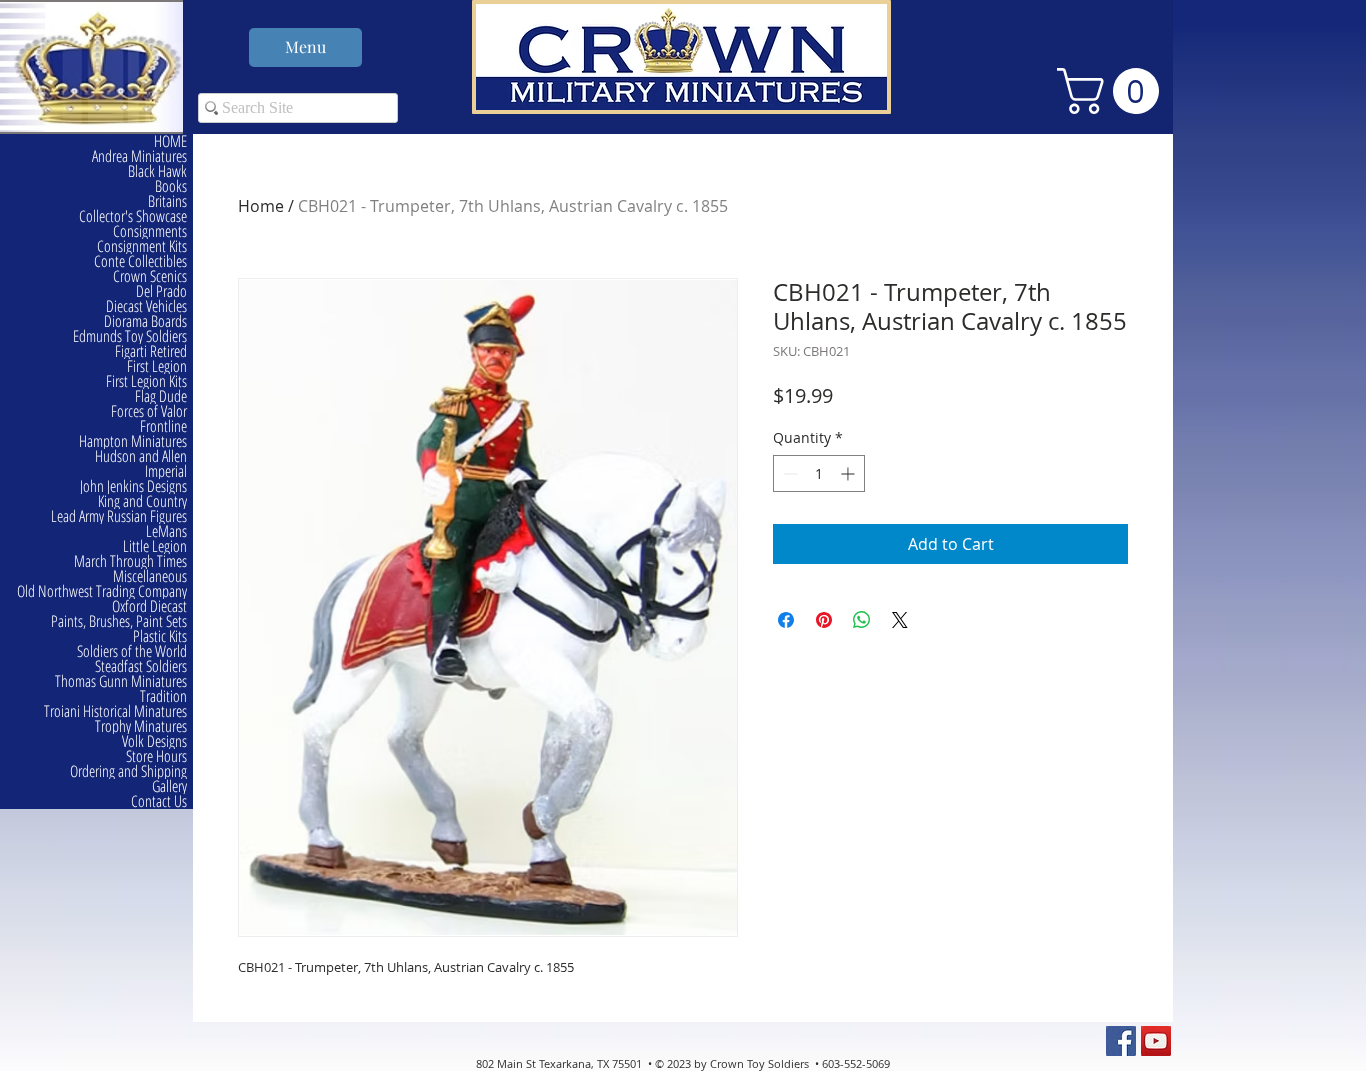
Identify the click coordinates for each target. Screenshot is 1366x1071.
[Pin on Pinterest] (824, 620)
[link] (1113, 91)
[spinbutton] (819, 473)
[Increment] (849, 473)
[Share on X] (900, 620)
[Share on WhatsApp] (862, 620)
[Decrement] (788, 473)
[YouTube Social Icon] (1156, 1041)
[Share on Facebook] (786, 620)
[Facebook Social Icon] (1121, 1041)
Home (261, 206)
